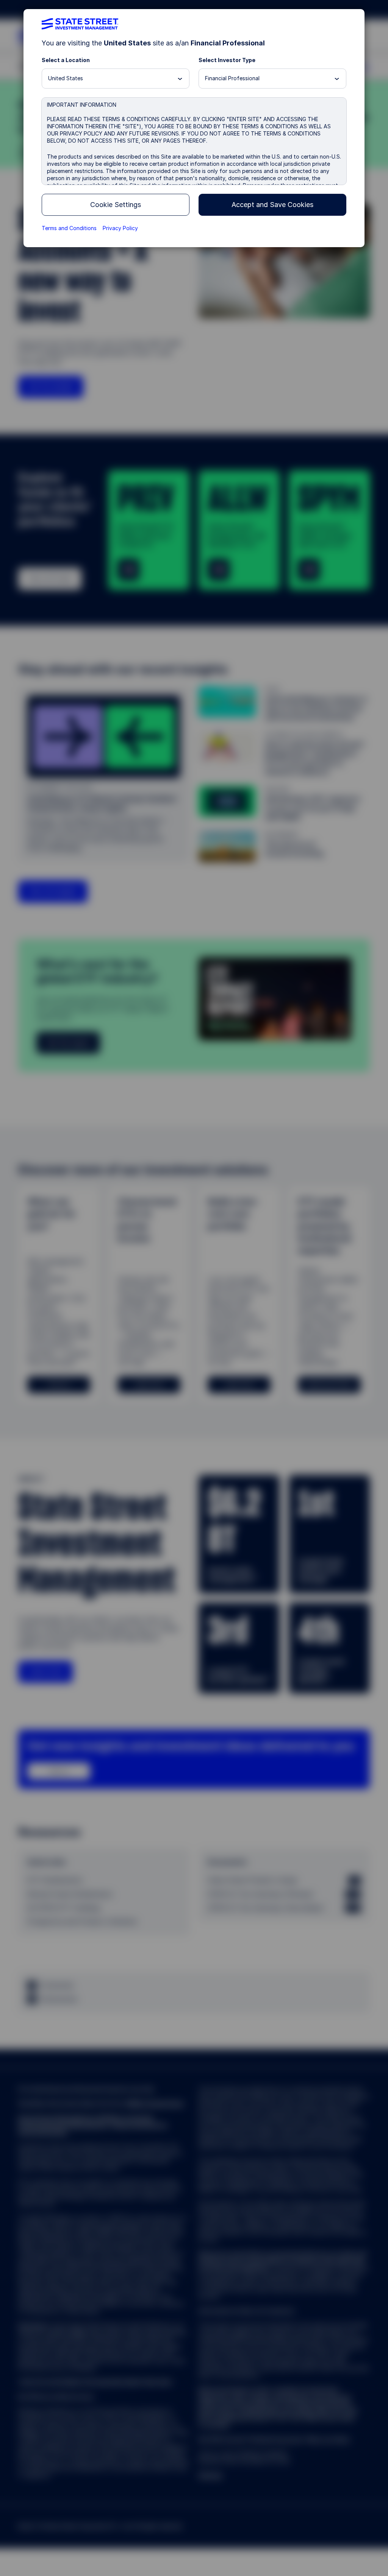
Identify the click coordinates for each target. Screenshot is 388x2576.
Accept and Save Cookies (272, 205)
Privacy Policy (120, 228)
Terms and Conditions (69, 228)
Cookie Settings (116, 205)
